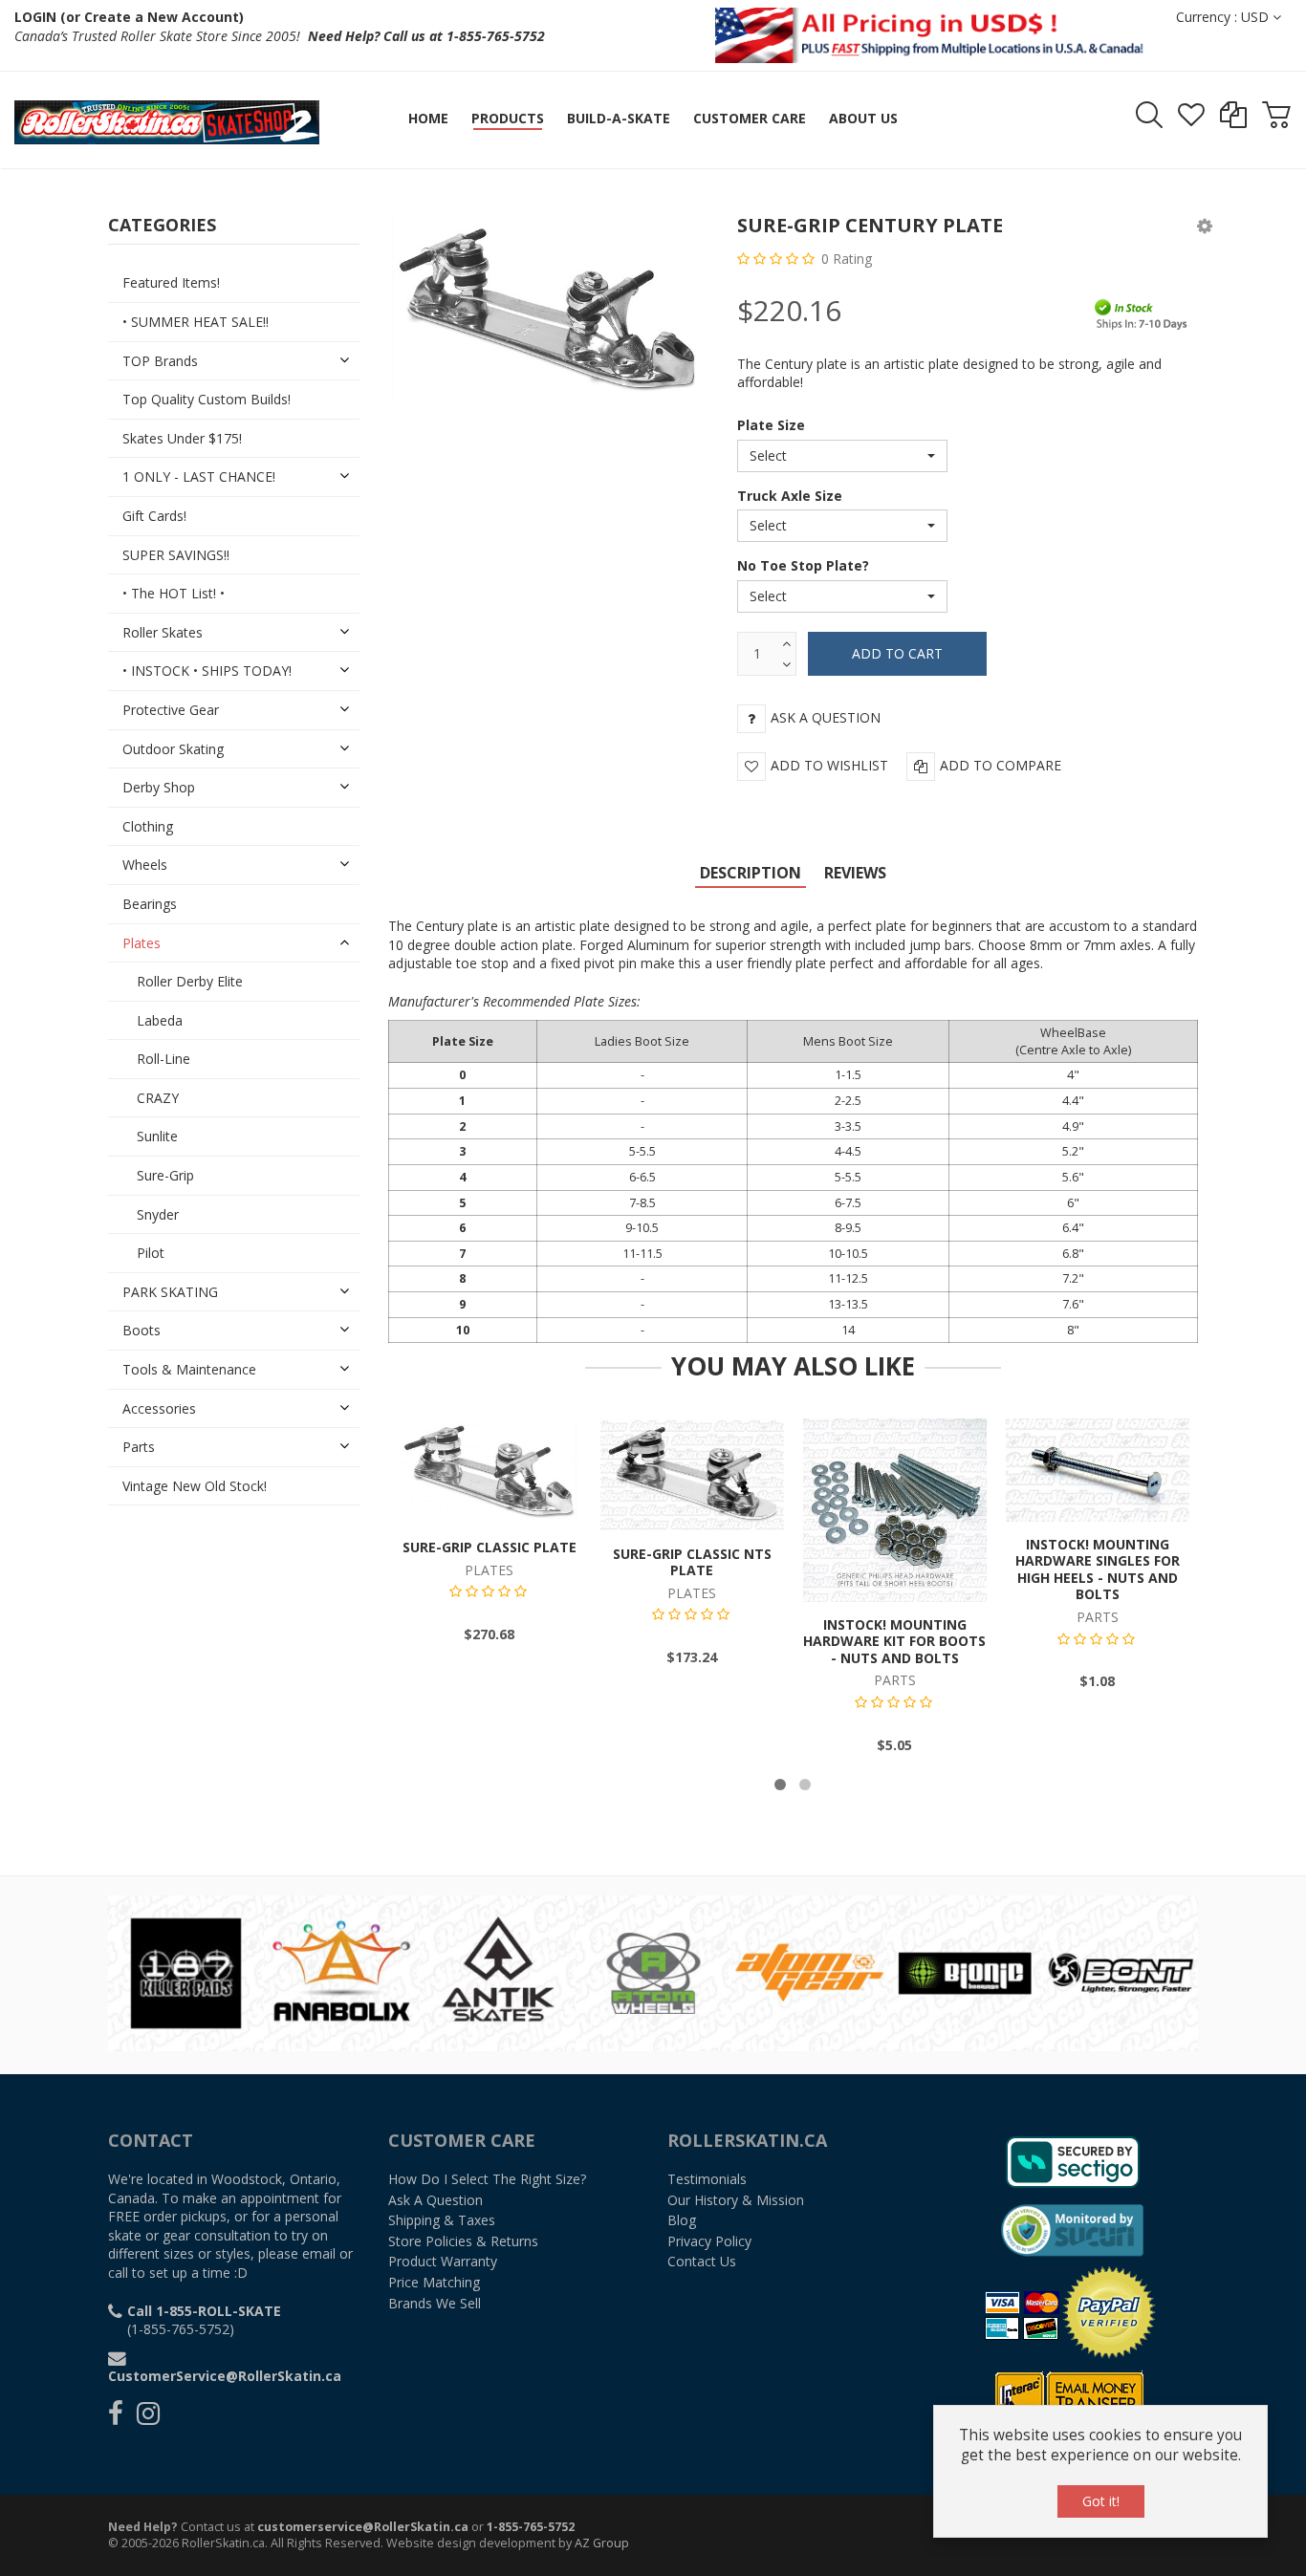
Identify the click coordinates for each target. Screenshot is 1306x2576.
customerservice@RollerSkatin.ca (363, 2527)
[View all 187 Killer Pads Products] (186, 1971)
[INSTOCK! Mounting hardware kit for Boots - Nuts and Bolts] (895, 1509)
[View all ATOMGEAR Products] (809, 1971)
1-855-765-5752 (531, 2527)
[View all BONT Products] (1121, 1971)
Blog (682, 2220)
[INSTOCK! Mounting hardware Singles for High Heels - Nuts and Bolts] (1098, 1469)
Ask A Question (435, 2200)
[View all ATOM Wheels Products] (653, 1971)
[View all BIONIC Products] (965, 1971)
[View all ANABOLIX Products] (342, 1971)
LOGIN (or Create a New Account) (129, 17)
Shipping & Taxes (442, 2220)
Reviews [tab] (855, 873)
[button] (1205, 225)
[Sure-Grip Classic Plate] (490, 1470)
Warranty (443, 2261)
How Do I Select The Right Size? (487, 2179)
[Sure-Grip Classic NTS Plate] (692, 1473)
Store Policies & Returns (463, 2241)
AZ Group (602, 2543)
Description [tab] (751, 873)
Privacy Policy (709, 2241)
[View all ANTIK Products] (498, 1971)
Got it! (1101, 2501)
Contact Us (702, 2261)
